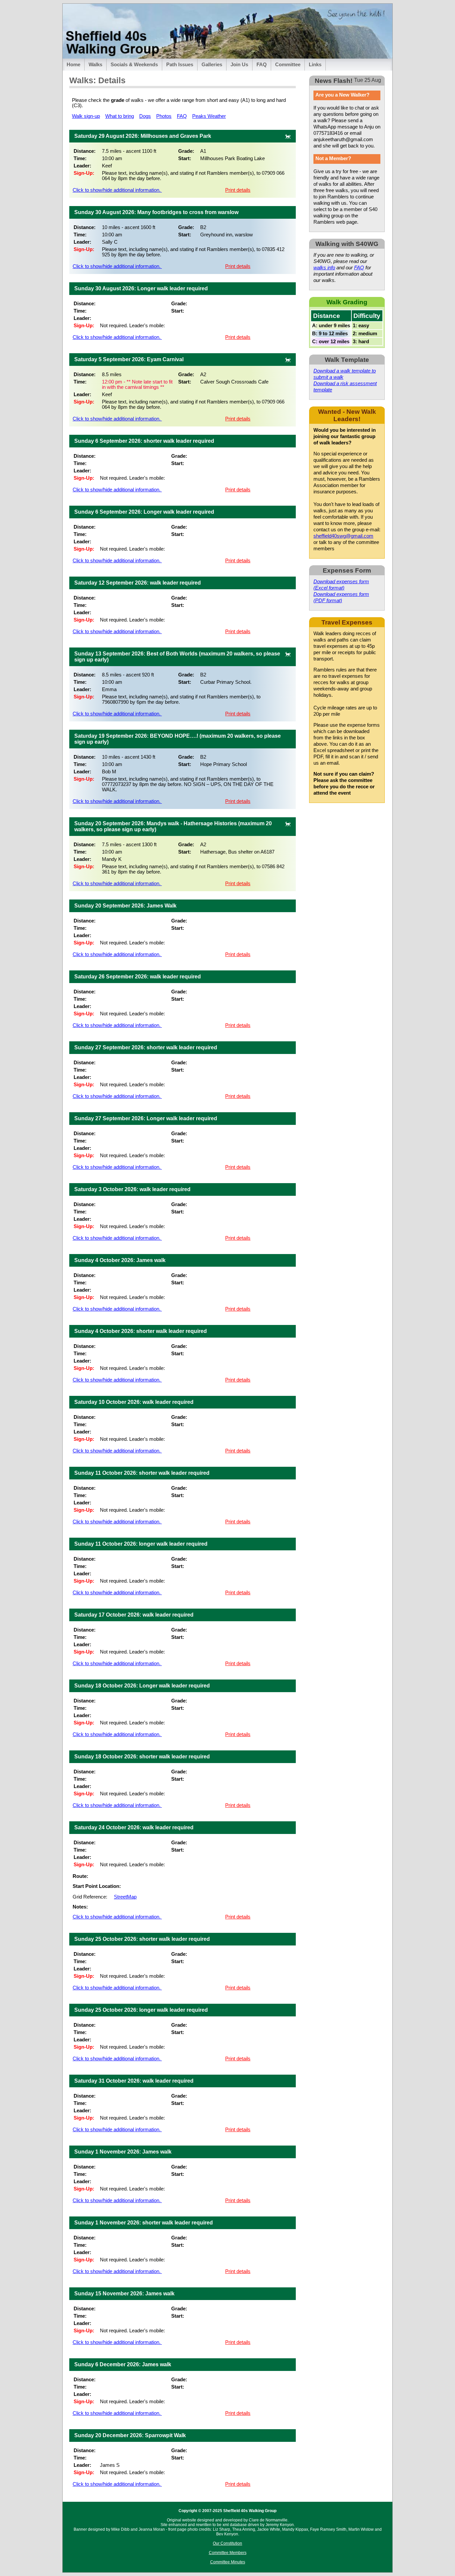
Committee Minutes (228, 2562)
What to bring (120, 116)
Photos (164, 116)
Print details (238, 190)
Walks (95, 65)
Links (315, 65)
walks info (324, 268)
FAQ (262, 65)
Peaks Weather (209, 116)
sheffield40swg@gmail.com (343, 536)
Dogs (145, 116)
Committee (288, 65)
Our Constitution (227, 2543)
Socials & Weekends (134, 65)
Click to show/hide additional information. (117, 190)
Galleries (212, 65)
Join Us (239, 65)
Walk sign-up (86, 116)
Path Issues (180, 65)
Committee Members (228, 2553)
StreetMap (125, 1897)
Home (73, 65)
